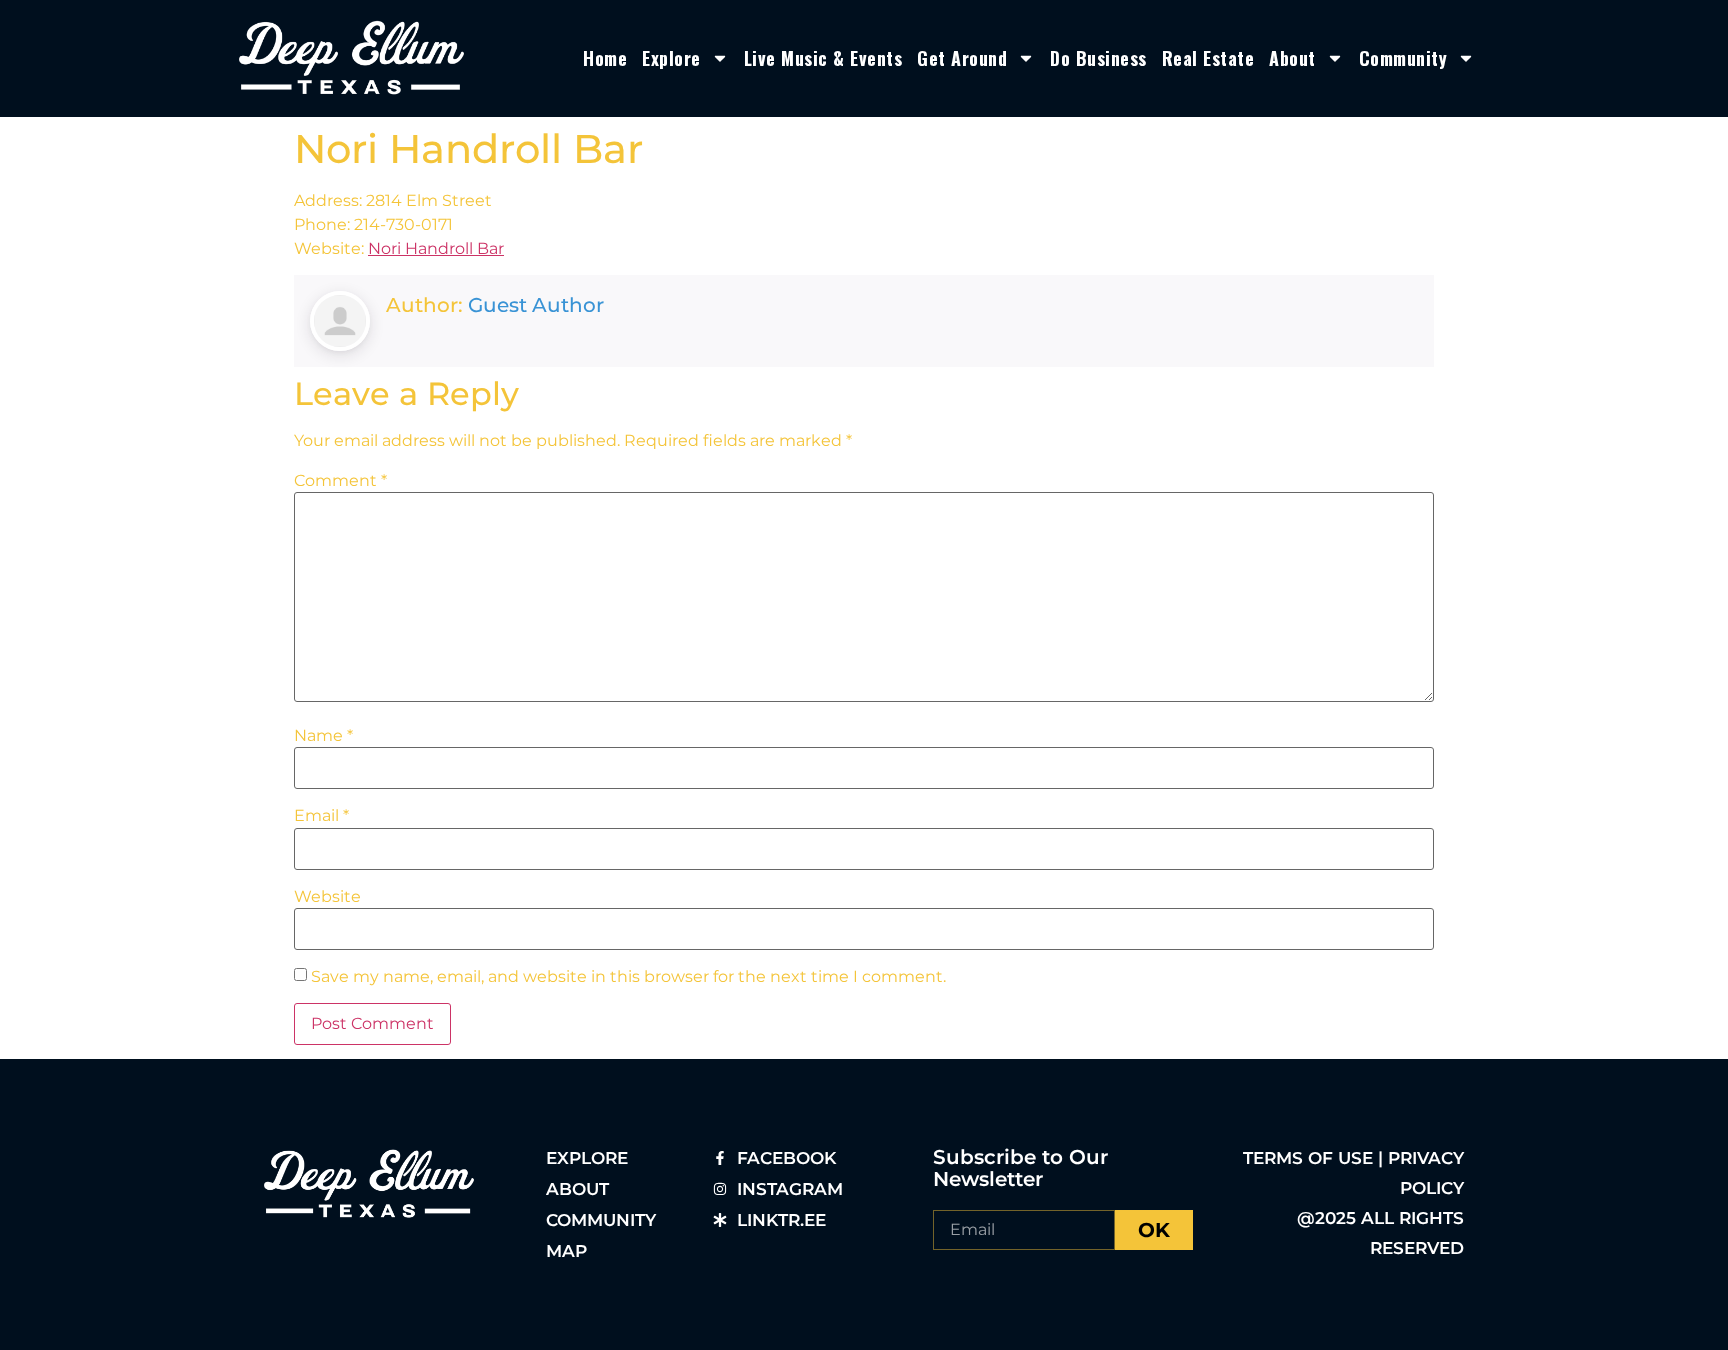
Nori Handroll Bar (436, 248)
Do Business (1098, 58)
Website (327, 897)
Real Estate (1208, 58)
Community (1403, 58)
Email (321, 816)
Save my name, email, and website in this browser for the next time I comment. (628, 977)
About (1292, 58)
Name (323, 736)
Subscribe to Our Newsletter (1020, 1168)
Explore (671, 58)
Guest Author (536, 305)
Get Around (962, 58)
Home (605, 58)
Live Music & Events (823, 58)
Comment (340, 481)
